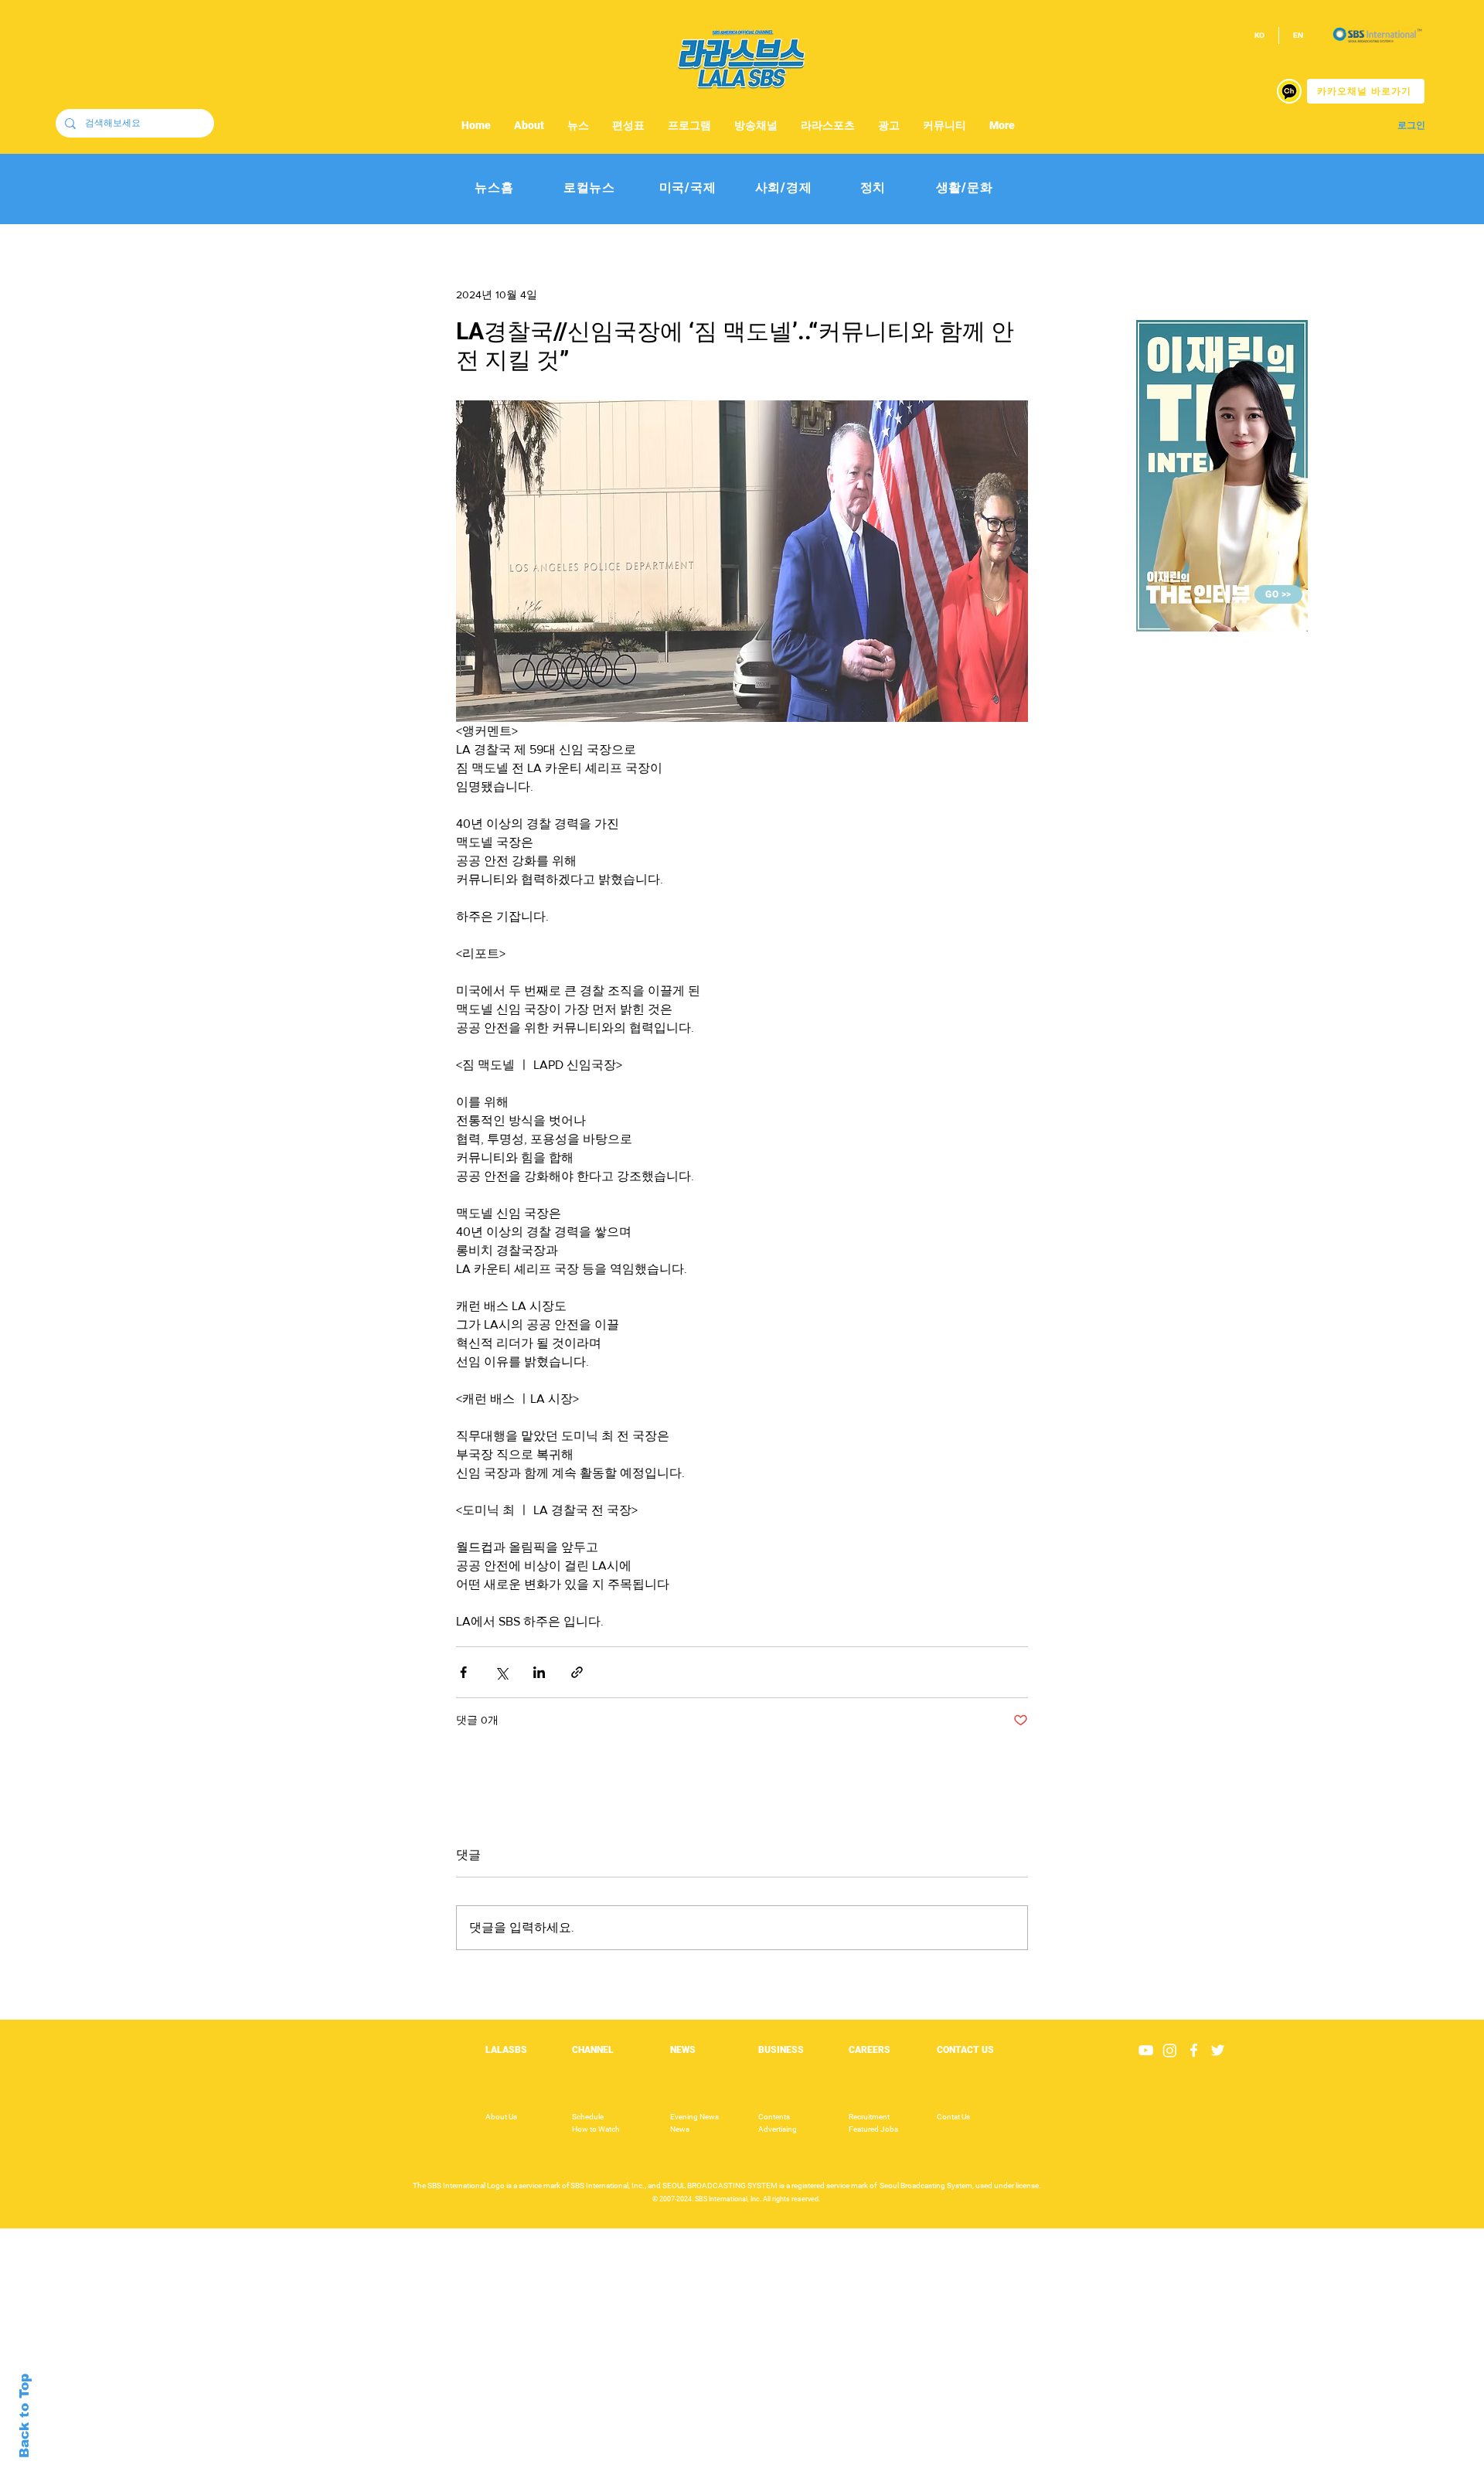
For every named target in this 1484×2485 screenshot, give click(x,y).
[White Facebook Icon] (1194, 2050)
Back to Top (24, 2416)
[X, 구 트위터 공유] (501, 1672)
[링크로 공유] (577, 1672)
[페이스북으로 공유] (463, 1672)
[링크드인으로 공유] (539, 1672)
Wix (863, 2476)
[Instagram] (1170, 2050)
